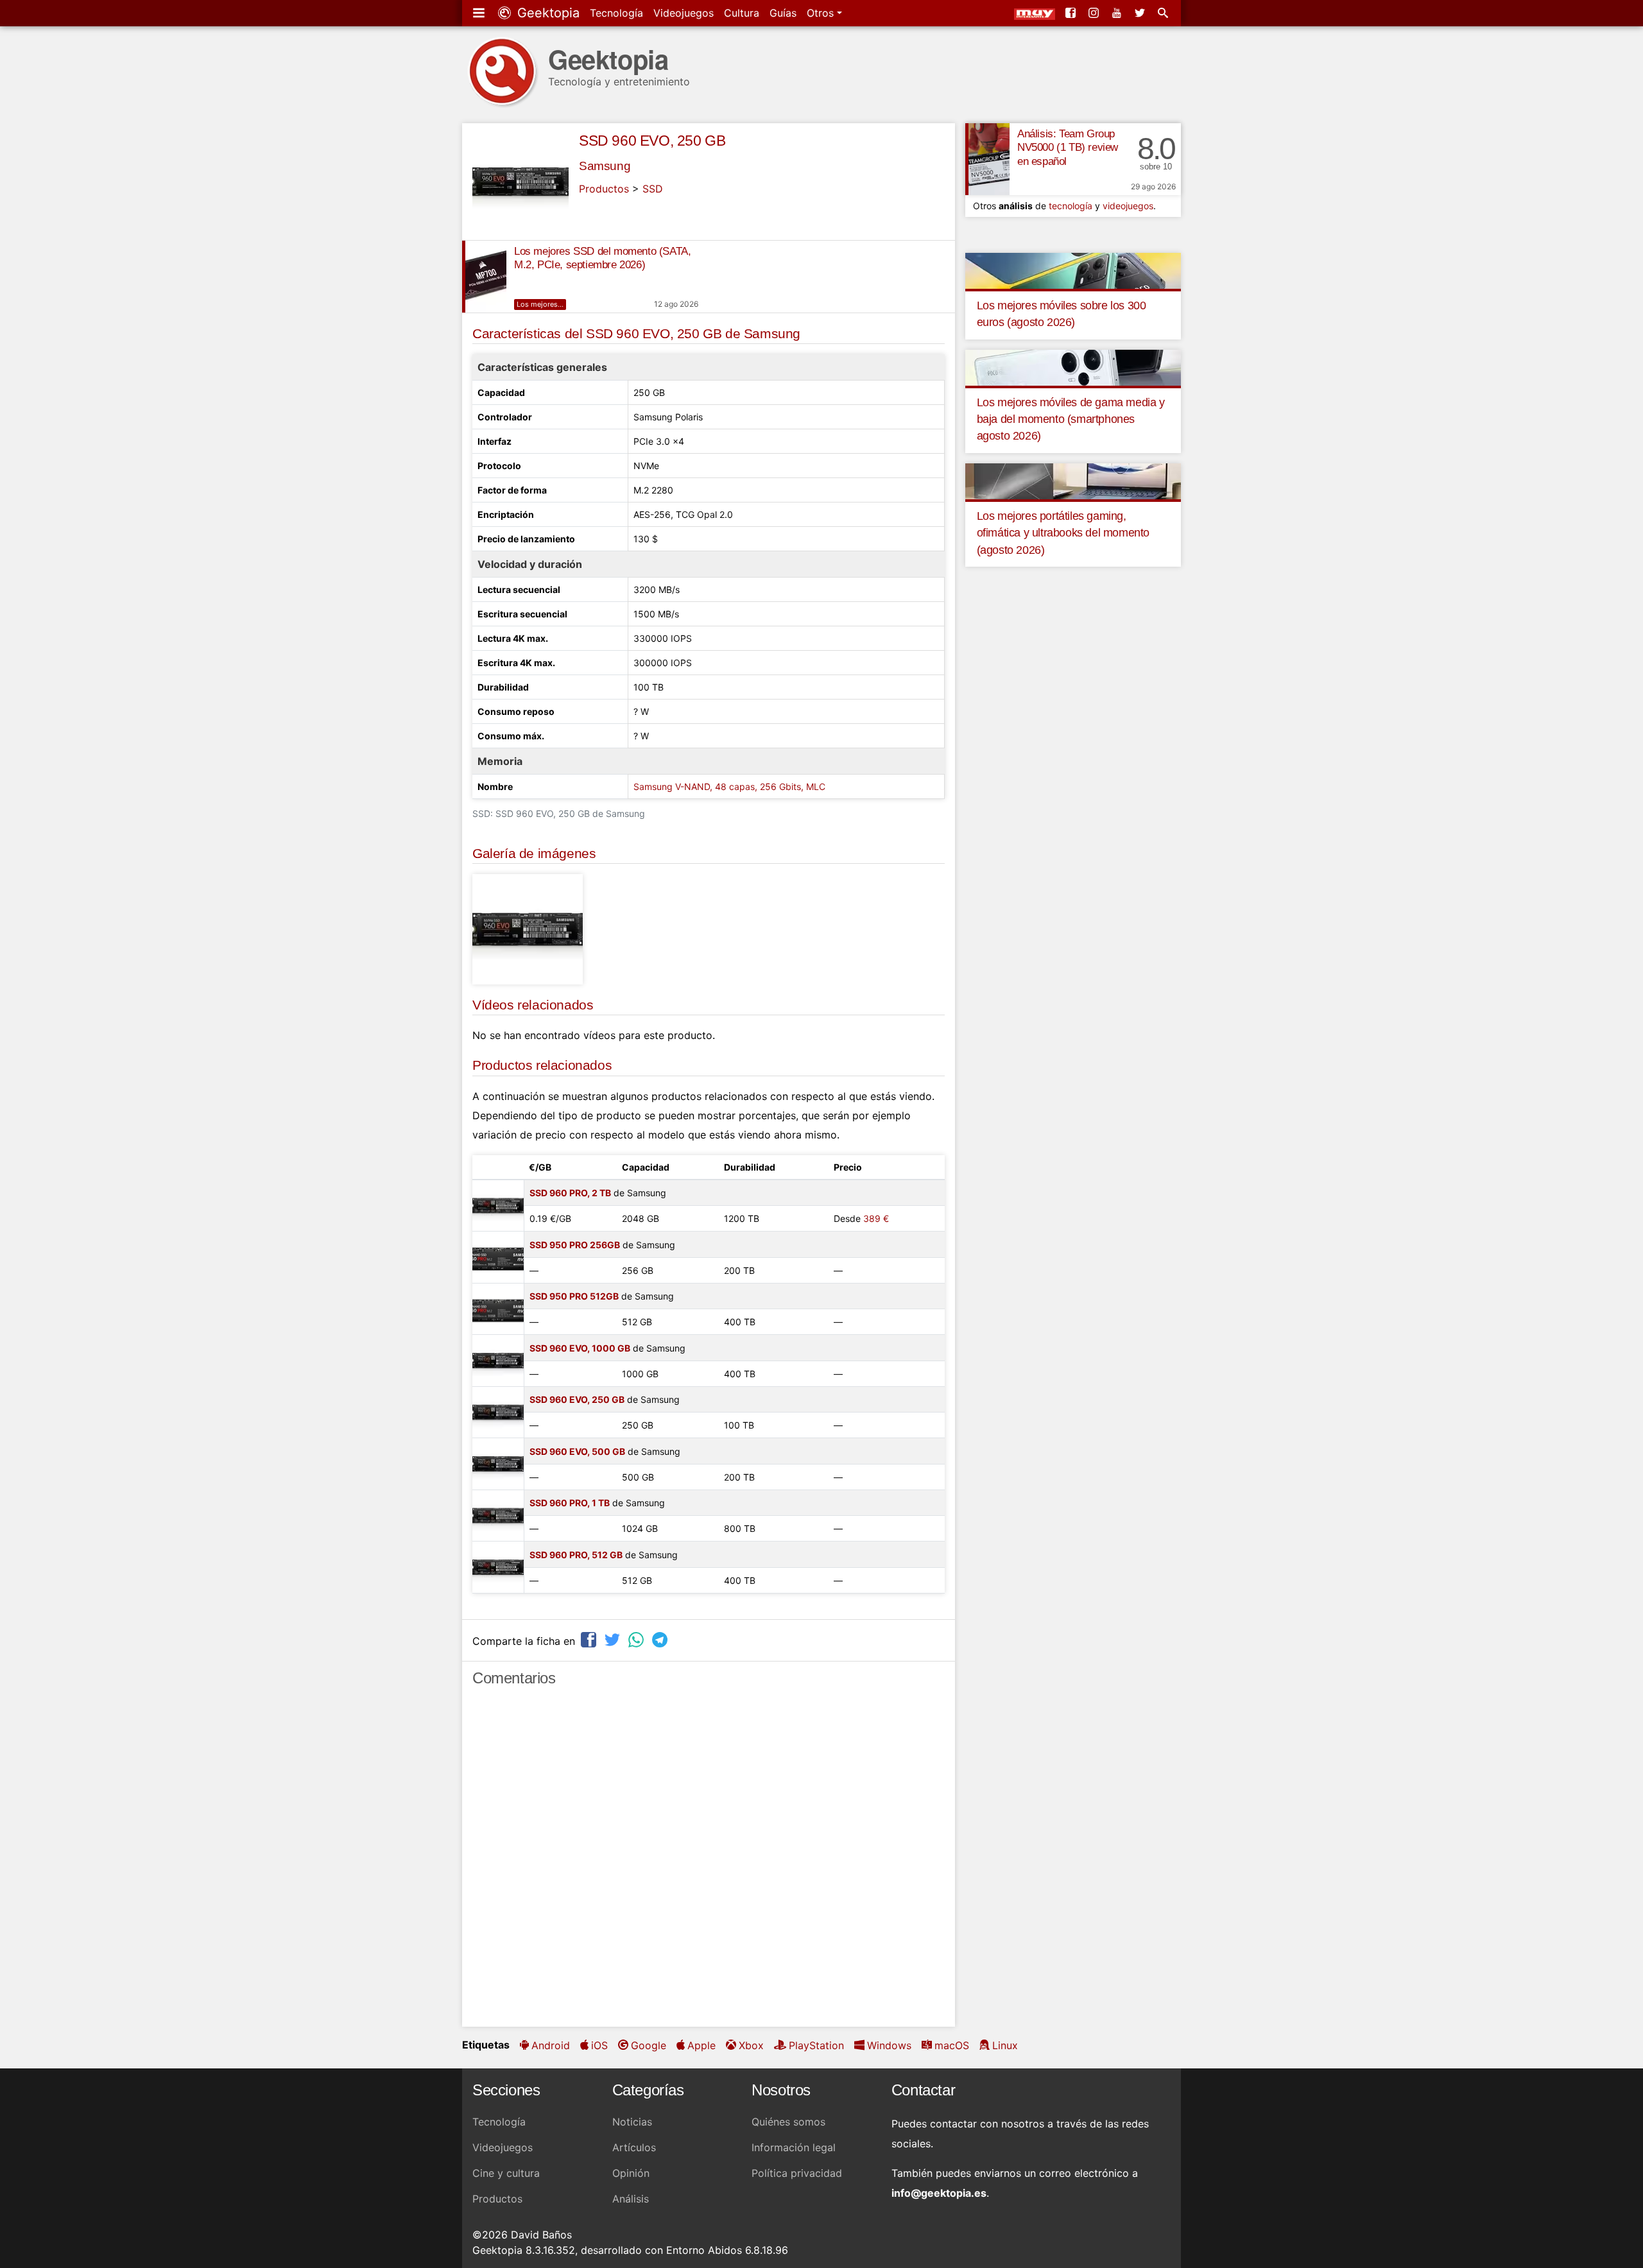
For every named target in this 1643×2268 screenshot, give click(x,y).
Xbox (751, 2045)
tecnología (1071, 206)
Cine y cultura (506, 2173)
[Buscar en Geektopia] (1164, 13)
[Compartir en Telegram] (661, 1639)
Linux (1005, 2045)
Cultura (742, 13)
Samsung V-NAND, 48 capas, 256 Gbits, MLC (729, 786)
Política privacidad (797, 2173)
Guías (783, 13)
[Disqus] (709, 1862)
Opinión (631, 2173)
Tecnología (616, 13)
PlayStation (816, 2045)
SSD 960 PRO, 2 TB (570, 1193)
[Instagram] (1095, 13)
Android (551, 2045)
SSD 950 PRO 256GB (575, 1245)
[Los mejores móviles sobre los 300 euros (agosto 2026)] (1073, 270)
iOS (599, 2045)
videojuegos (1128, 206)
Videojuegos (684, 13)
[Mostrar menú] (480, 13)
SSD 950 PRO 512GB (574, 1296)
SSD (653, 189)
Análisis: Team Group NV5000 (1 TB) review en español (1068, 148)
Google (649, 2045)
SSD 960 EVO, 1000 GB (580, 1348)
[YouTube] (1118, 13)
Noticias (632, 2122)
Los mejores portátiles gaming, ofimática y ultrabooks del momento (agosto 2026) (1063, 533)
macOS (952, 2045)
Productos (604, 189)
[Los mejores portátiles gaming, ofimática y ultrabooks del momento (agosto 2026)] (1073, 480)
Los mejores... (540, 304)
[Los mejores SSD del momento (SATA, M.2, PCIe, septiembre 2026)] (484, 277)
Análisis (631, 2199)
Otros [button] (822, 13)
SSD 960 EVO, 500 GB (577, 1451)
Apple (701, 2045)
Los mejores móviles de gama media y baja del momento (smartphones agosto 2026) (1071, 419)
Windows (889, 2045)
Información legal (794, 2147)
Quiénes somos (788, 2122)
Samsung (605, 166)
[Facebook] (1072, 13)
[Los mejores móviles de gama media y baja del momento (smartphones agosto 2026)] (1073, 366)
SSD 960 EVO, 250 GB (652, 141)
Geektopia (546, 13)
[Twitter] (1141, 13)
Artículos (634, 2147)
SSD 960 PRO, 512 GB (576, 1555)
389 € (876, 1218)
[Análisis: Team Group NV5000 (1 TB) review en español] (987, 159)
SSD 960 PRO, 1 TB (570, 1503)
